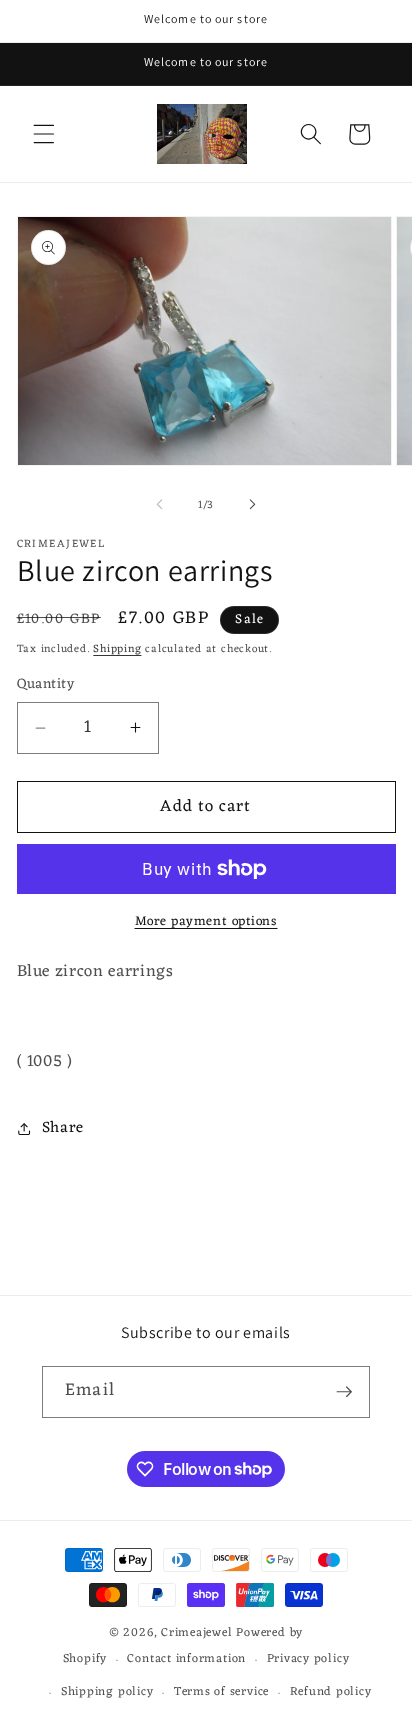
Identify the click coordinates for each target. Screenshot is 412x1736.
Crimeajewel (196, 1633)
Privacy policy (308, 1659)
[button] (44, 134)
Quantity (46, 685)
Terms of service (221, 1692)
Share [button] (63, 1128)
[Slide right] (252, 505)
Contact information (186, 1659)
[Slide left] (160, 505)
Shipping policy (107, 1692)
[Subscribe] (344, 1392)
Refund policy (331, 1692)
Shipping (117, 649)
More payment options (206, 921)
